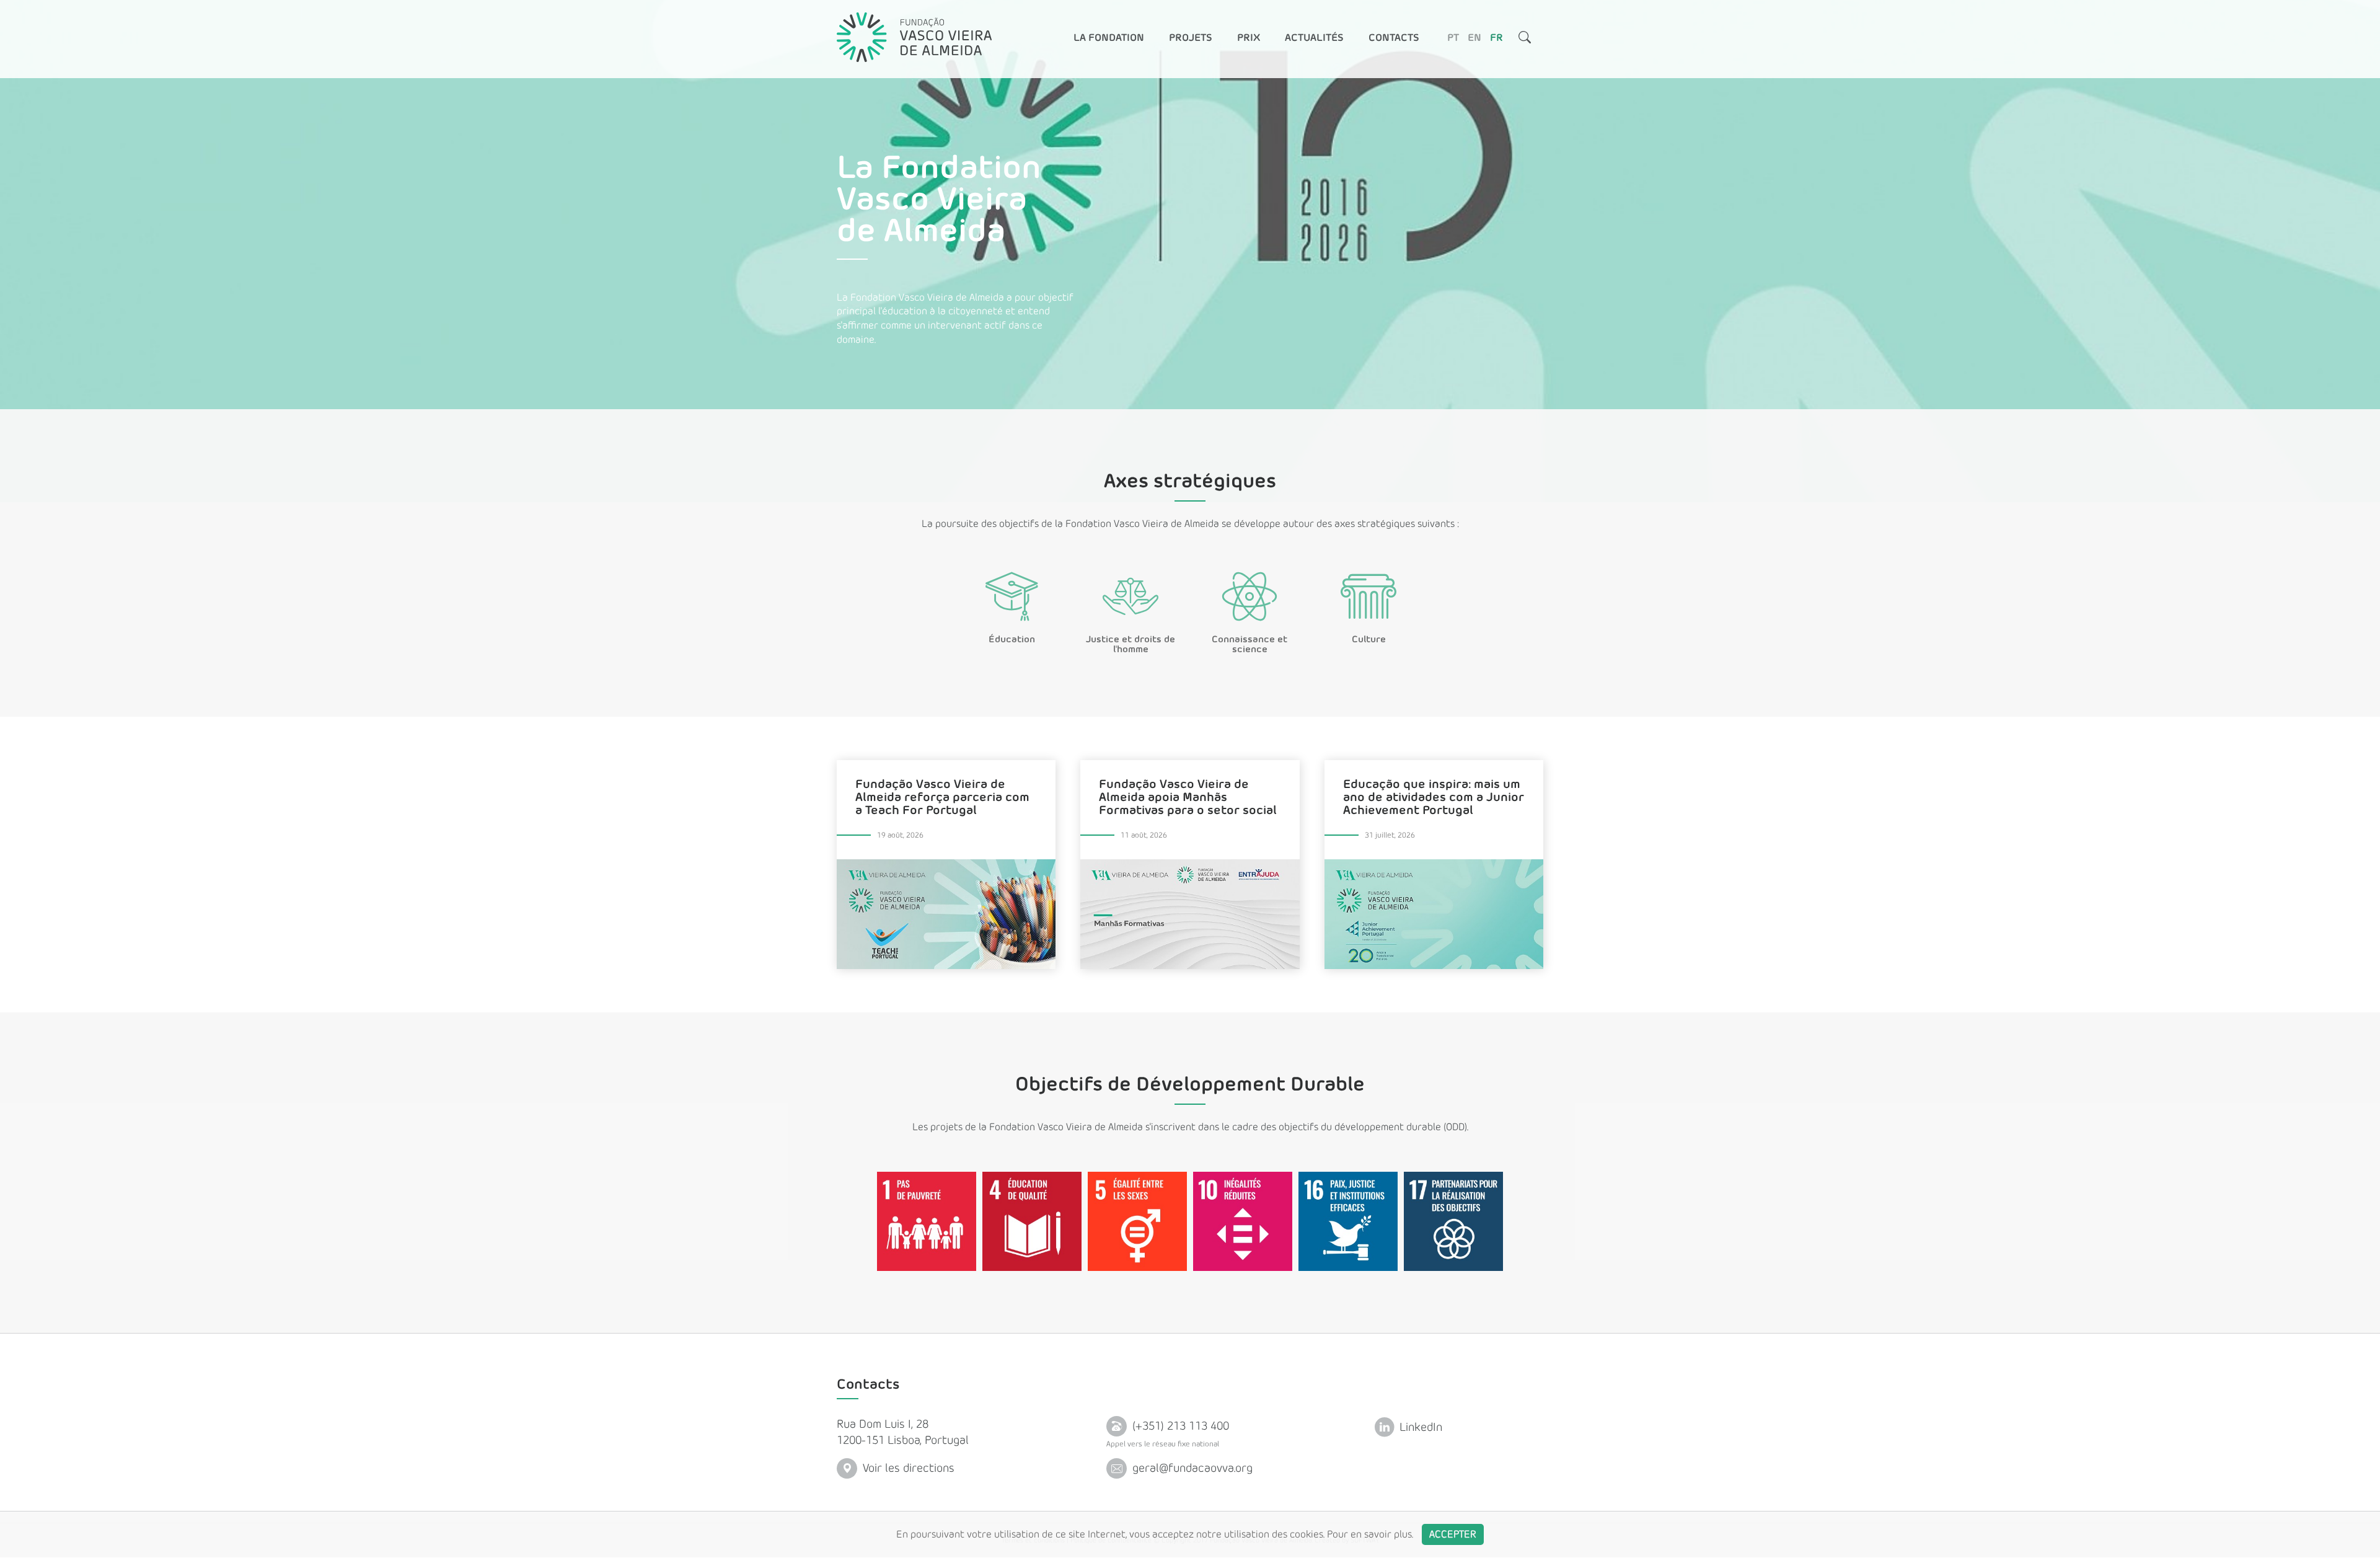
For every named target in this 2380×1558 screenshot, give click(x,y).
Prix (1249, 38)
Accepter (1453, 1534)
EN (1474, 38)
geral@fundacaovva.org (1191, 1469)
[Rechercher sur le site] (1525, 39)
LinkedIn (1419, 1427)
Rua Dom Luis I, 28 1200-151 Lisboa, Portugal (903, 1432)
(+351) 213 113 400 (1179, 1426)
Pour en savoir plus (1369, 1534)
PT (1453, 38)
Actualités (1314, 38)
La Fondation (1109, 38)
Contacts (1394, 38)
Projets (1191, 38)
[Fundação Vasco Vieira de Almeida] (914, 37)
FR (1496, 38)
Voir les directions (907, 1468)
